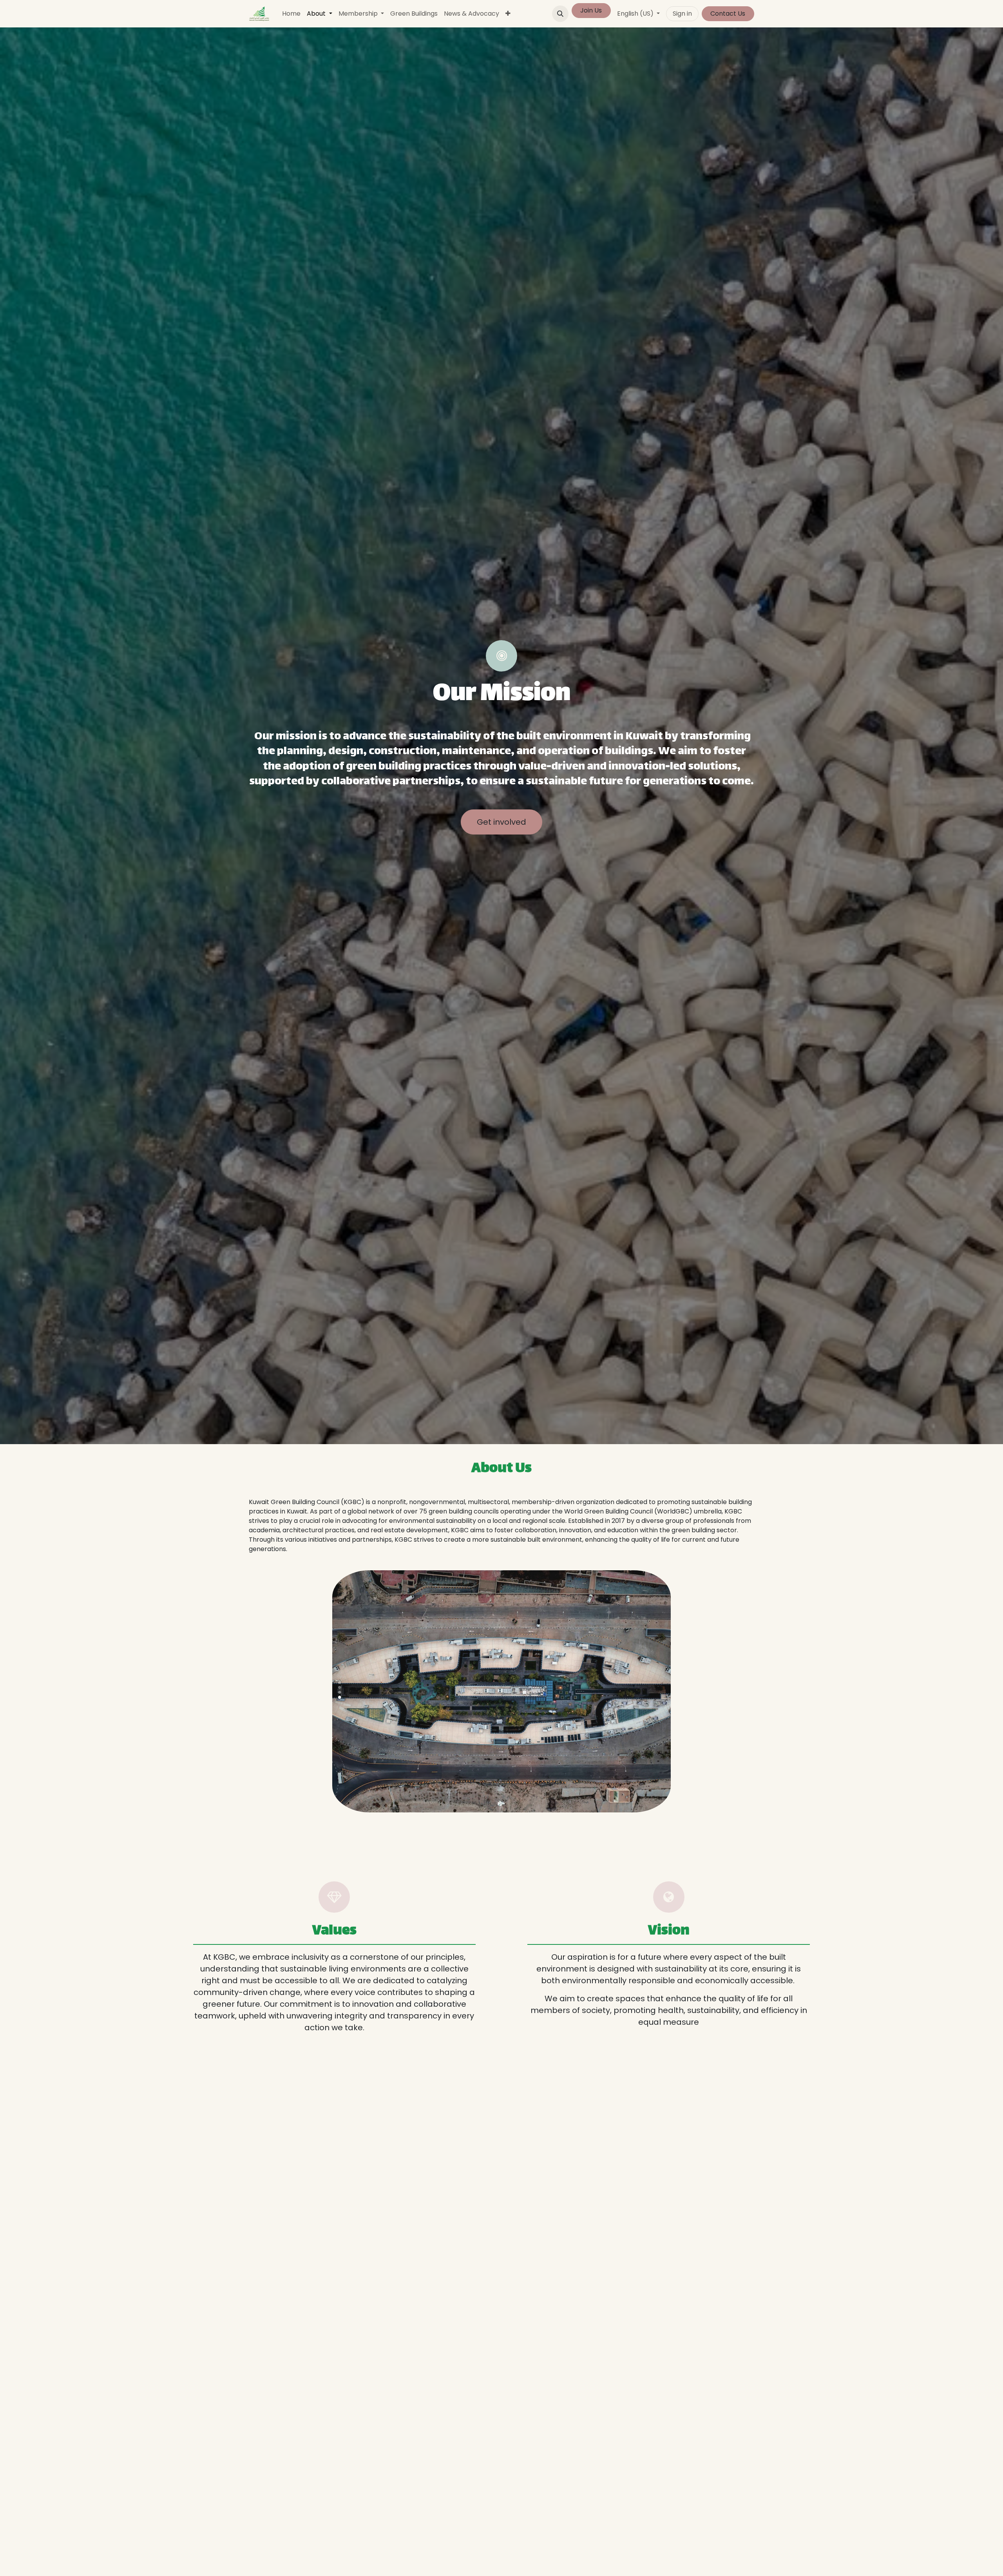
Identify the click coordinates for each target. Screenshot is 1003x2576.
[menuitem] (291, 14)
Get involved (501, 822)
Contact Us (728, 14)
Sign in (682, 14)
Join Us (591, 10)
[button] (560, 14)
